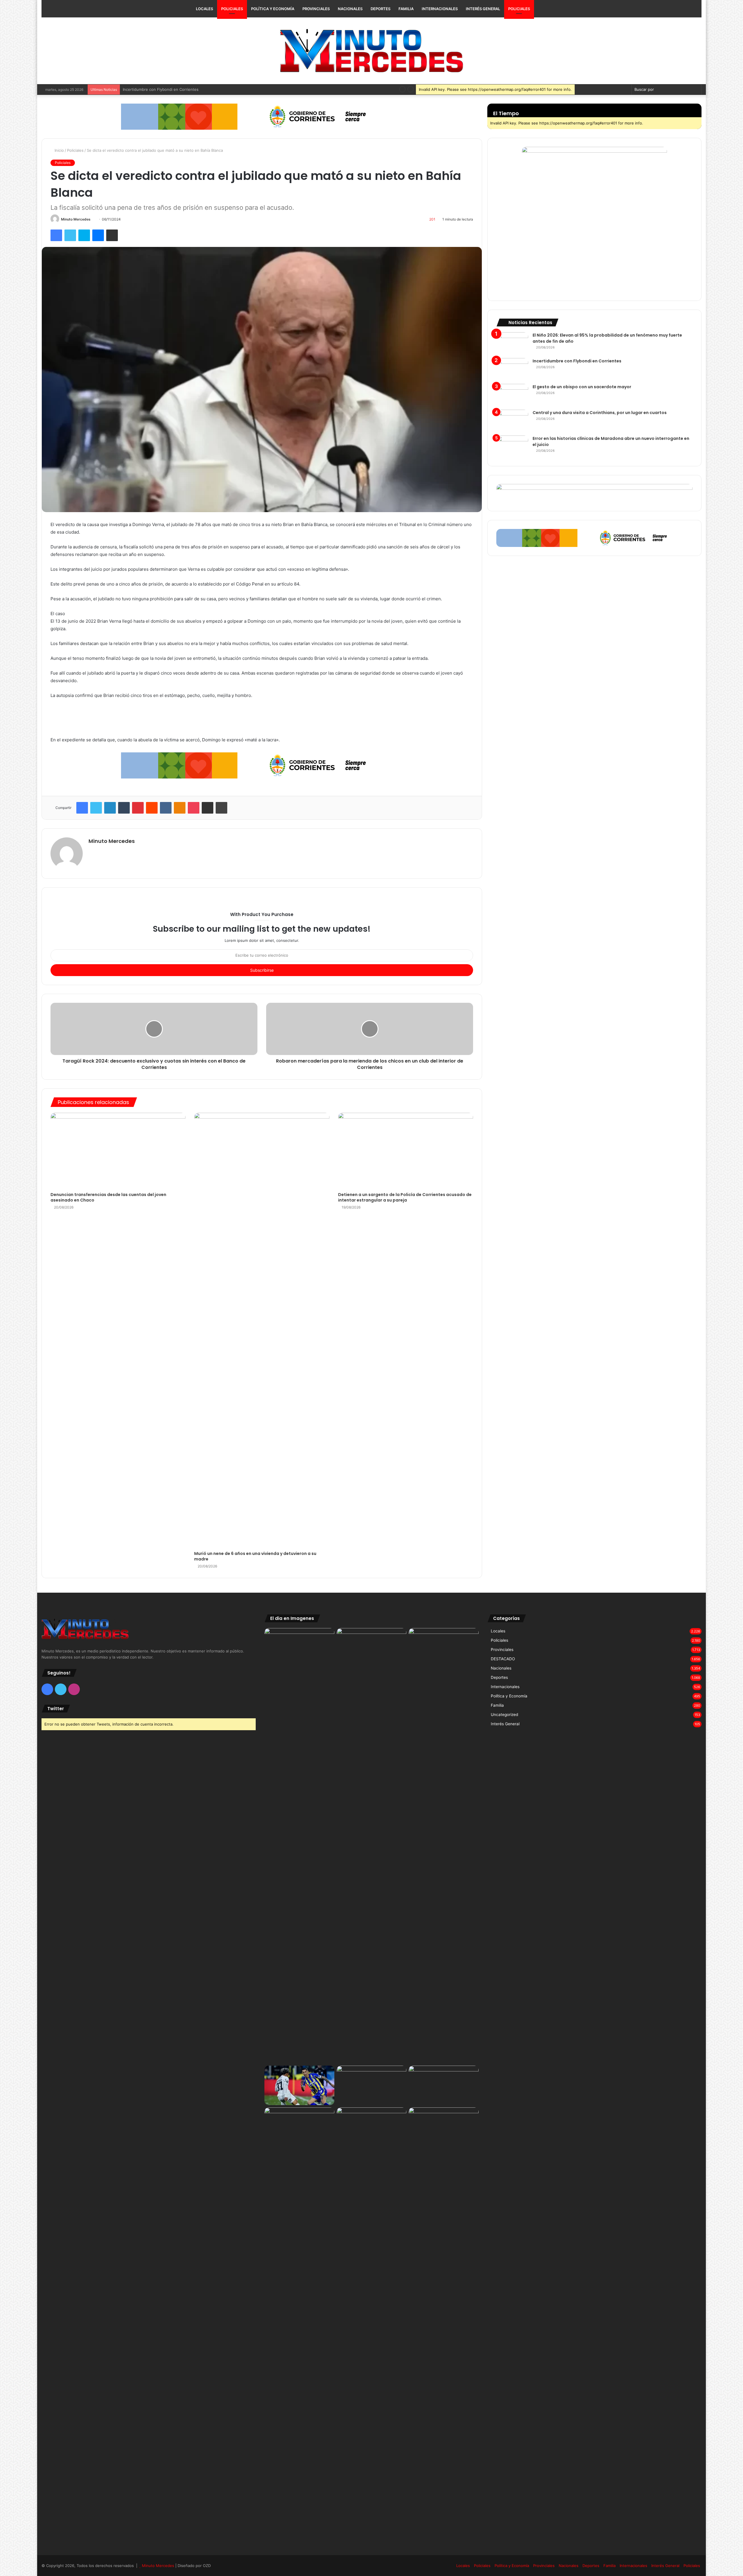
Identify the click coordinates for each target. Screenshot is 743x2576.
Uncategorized (504, 1715)
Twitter (56, 1709)
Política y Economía (273, 9)
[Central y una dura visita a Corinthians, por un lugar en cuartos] (512, 421)
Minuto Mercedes (76, 219)
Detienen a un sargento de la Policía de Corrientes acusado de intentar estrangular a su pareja (405, 1197)
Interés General (483, 9)
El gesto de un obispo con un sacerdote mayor (165, 89)
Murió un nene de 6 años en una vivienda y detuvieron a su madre (255, 1556)
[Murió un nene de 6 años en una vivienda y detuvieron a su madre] (262, 1330)
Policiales (232, 9)
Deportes (380, 9)
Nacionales (350, 9)
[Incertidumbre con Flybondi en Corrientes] (512, 369)
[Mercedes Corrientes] (371, 51)
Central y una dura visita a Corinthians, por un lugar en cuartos (600, 413)
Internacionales (440, 9)
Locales (204, 9)
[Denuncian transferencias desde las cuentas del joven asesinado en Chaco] (118, 1151)
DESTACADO (503, 1659)
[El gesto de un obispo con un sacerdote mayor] (512, 395)
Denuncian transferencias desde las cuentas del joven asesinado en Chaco (108, 1197)
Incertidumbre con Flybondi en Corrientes (577, 361)
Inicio (59, 150)
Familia (406, 9)
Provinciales (316, 9)
